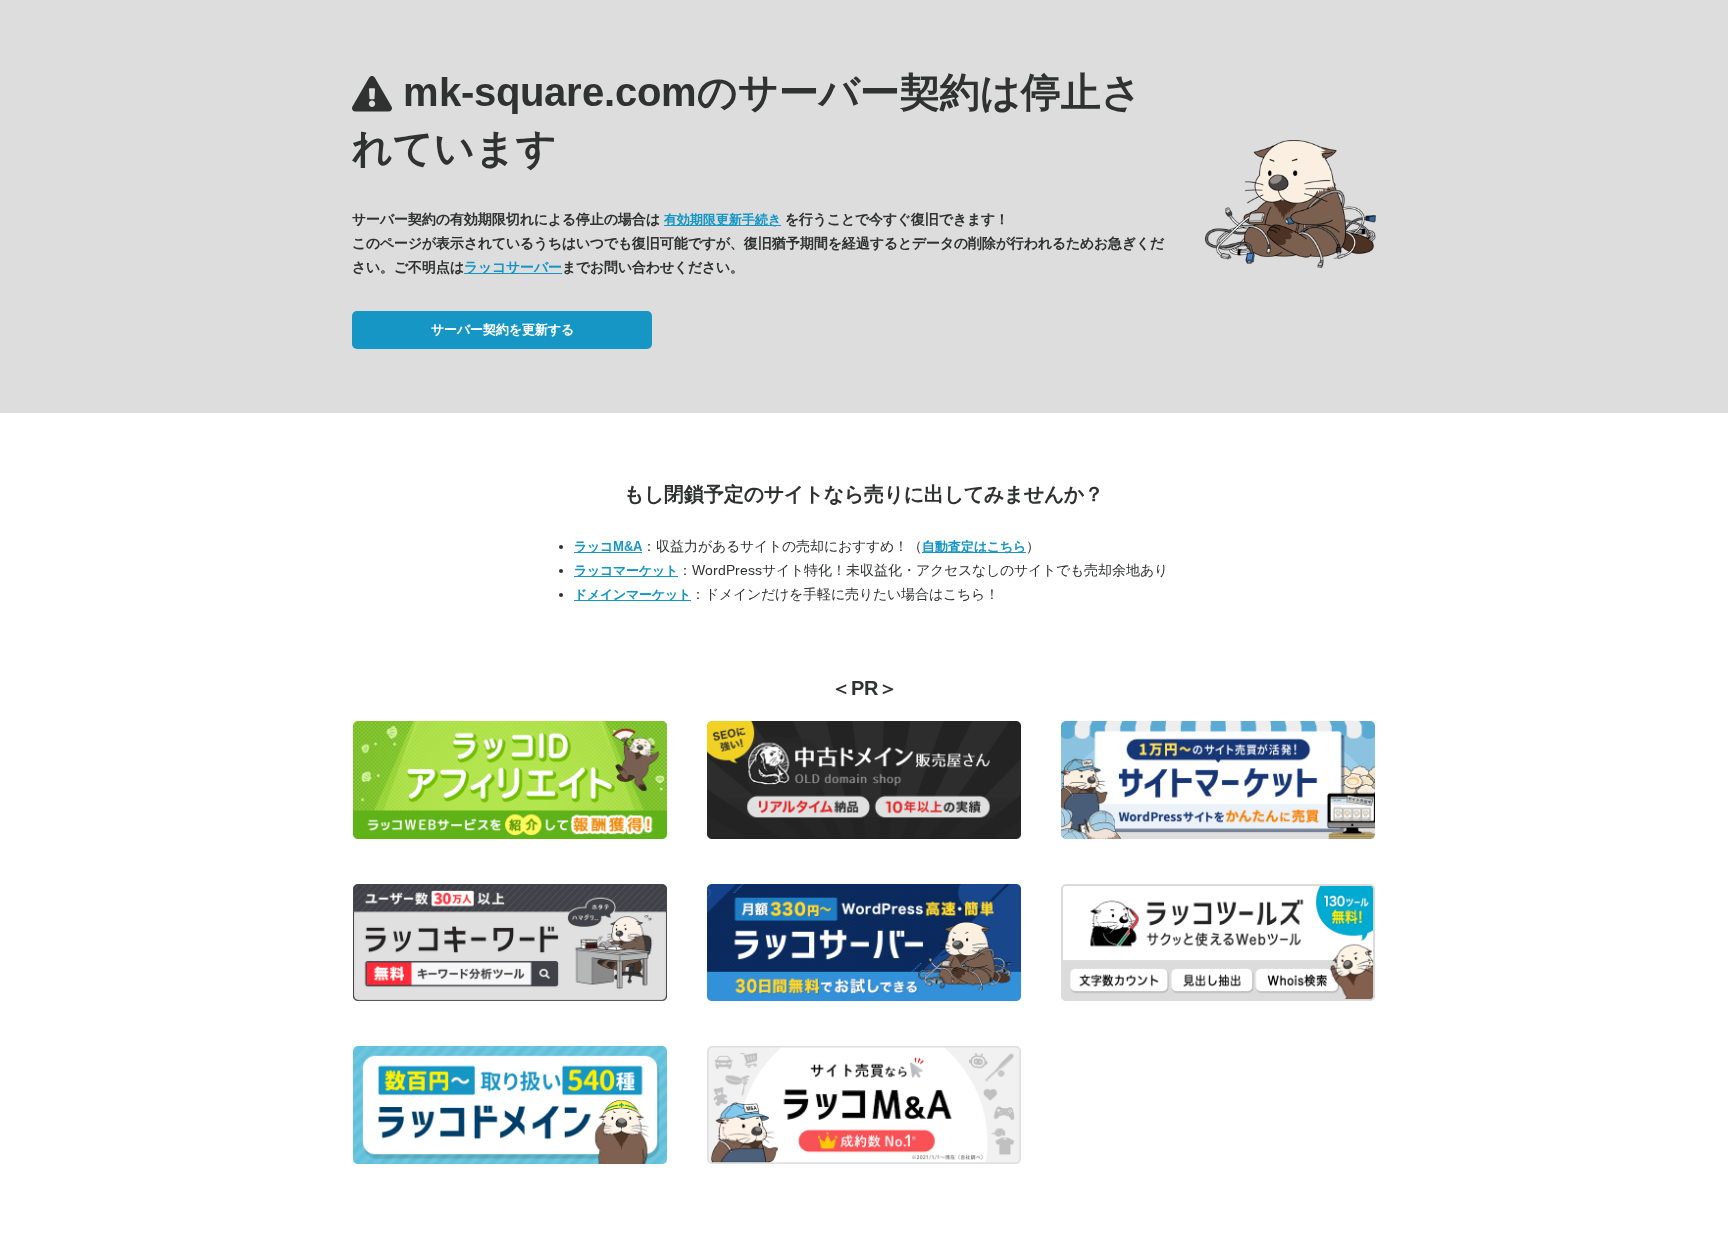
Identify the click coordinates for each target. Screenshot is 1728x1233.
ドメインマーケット (632, 594)
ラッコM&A (608, 546)
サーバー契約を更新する (502, 329)
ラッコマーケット (626, 570)
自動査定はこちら (974, 546)
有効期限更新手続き (722, 219)
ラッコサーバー (513, 267)
